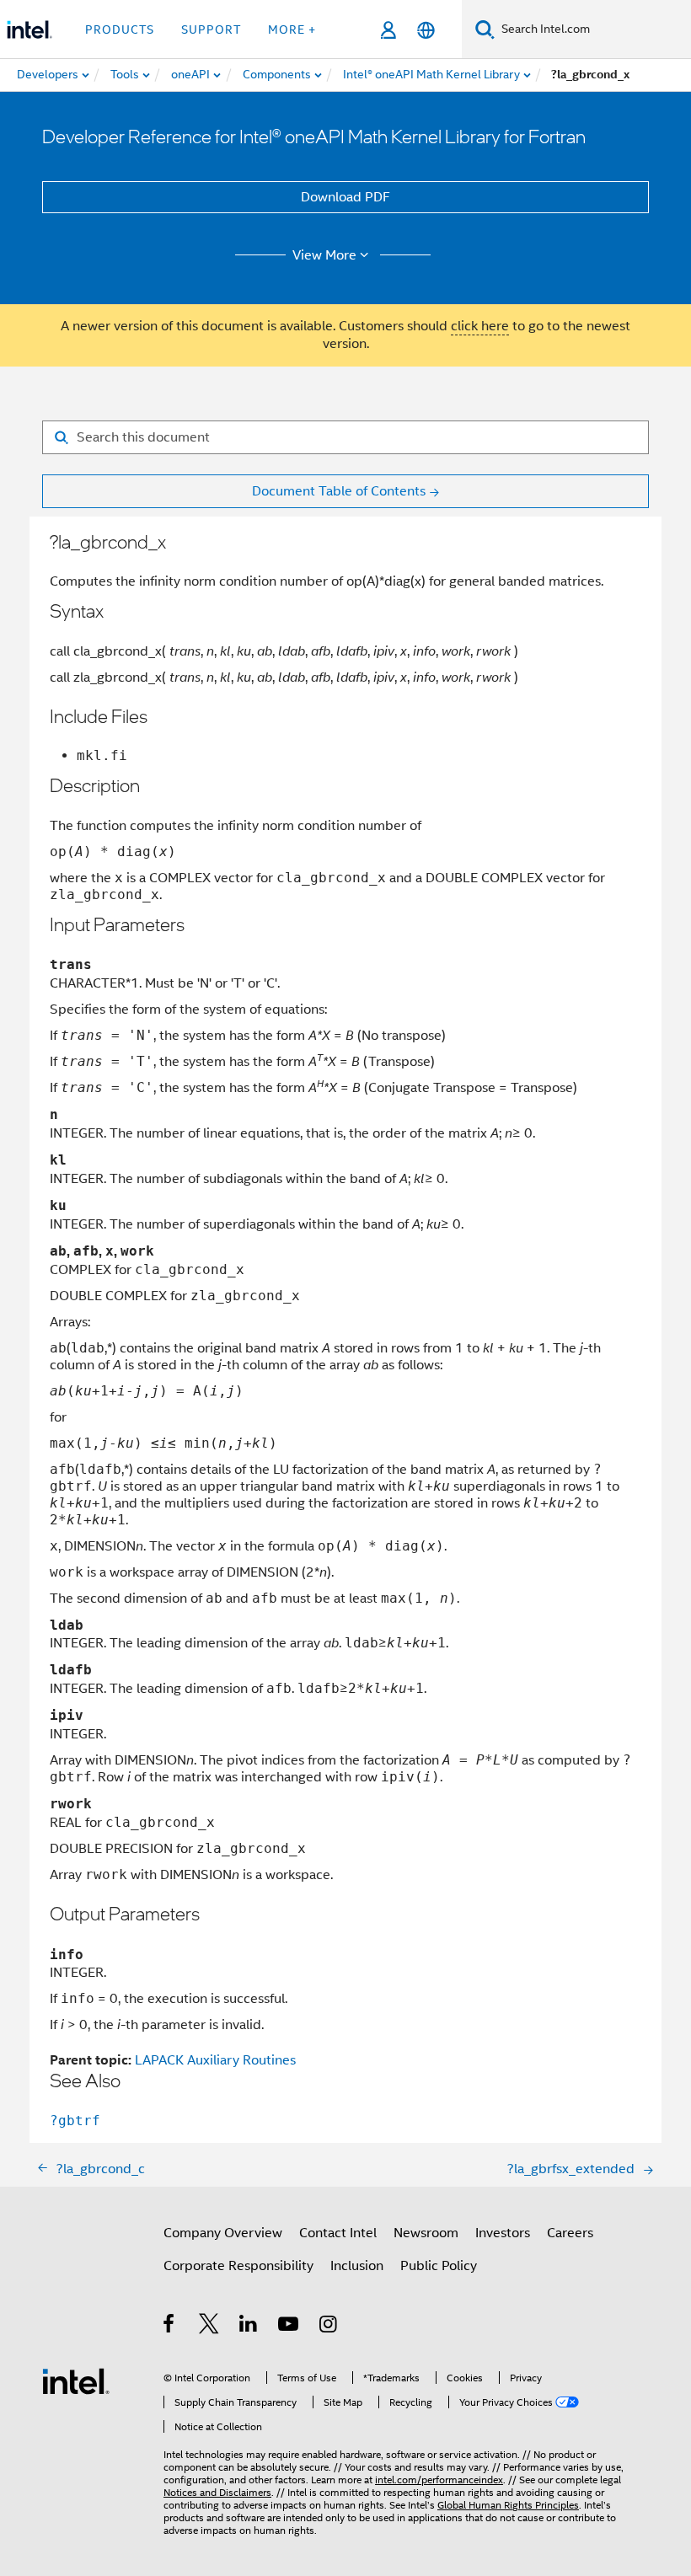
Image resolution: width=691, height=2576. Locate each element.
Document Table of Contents (339, 491)
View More (324, 255)
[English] (426, 30)
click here (480, 326)
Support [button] (211, 29)
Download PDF (345, 197)
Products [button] (120, 29)
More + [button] (292, 29)
